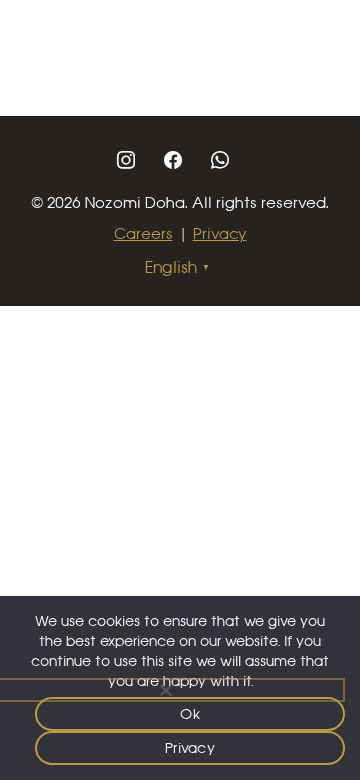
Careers (143, 233)
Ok (190, 714)
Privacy (220, 233)
